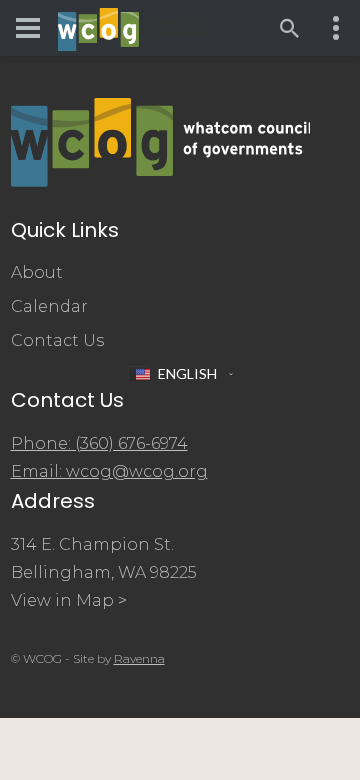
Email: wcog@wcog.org (109, 471)
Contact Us (57, 340)
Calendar (49, 306)
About (37, 272)
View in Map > (69, 600)
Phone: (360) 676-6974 (99, 443)
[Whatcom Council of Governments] (133, 28)
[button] (180, 374)
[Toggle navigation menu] (28, 28)
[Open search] (290, 28)
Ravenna (139, 658)
